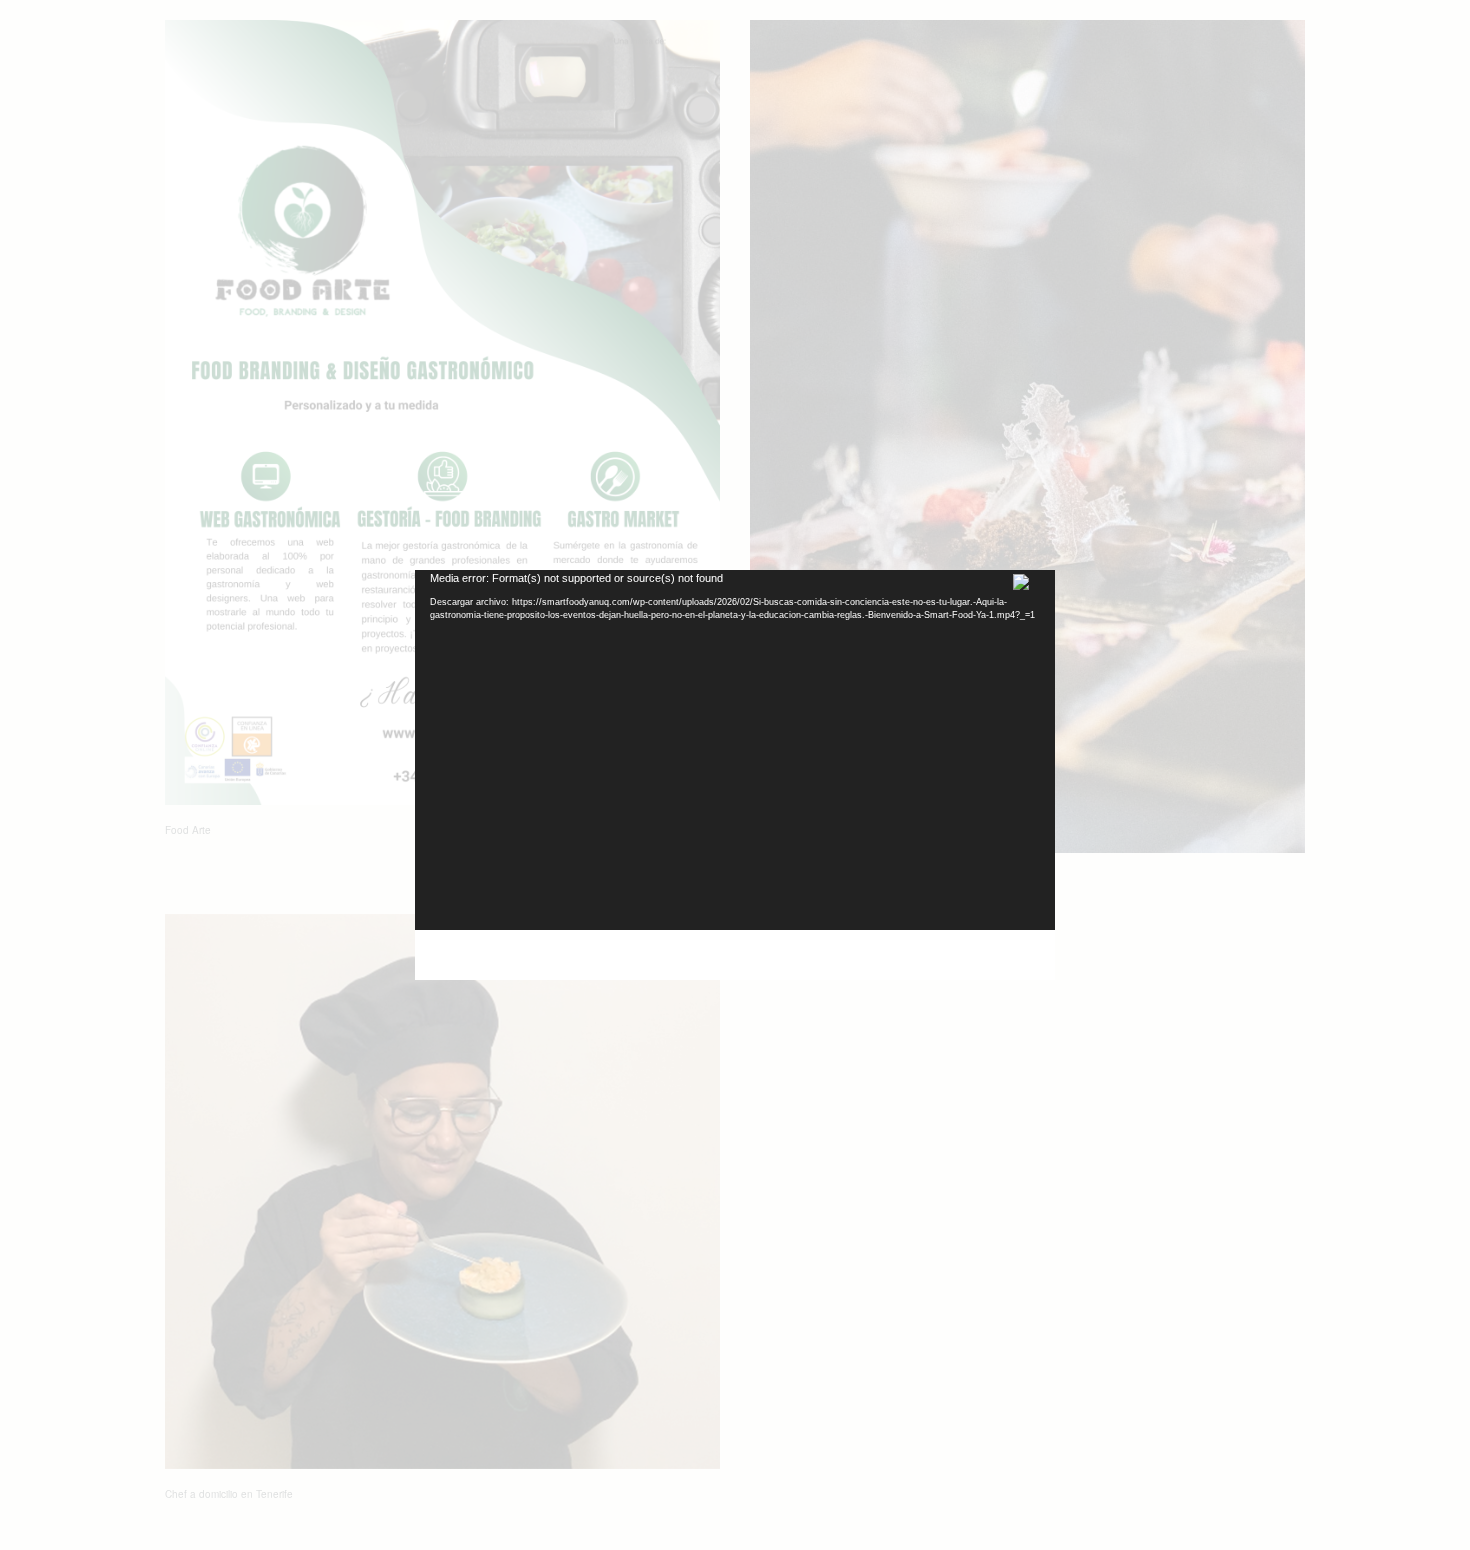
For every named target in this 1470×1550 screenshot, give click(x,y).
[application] (735, 750)
